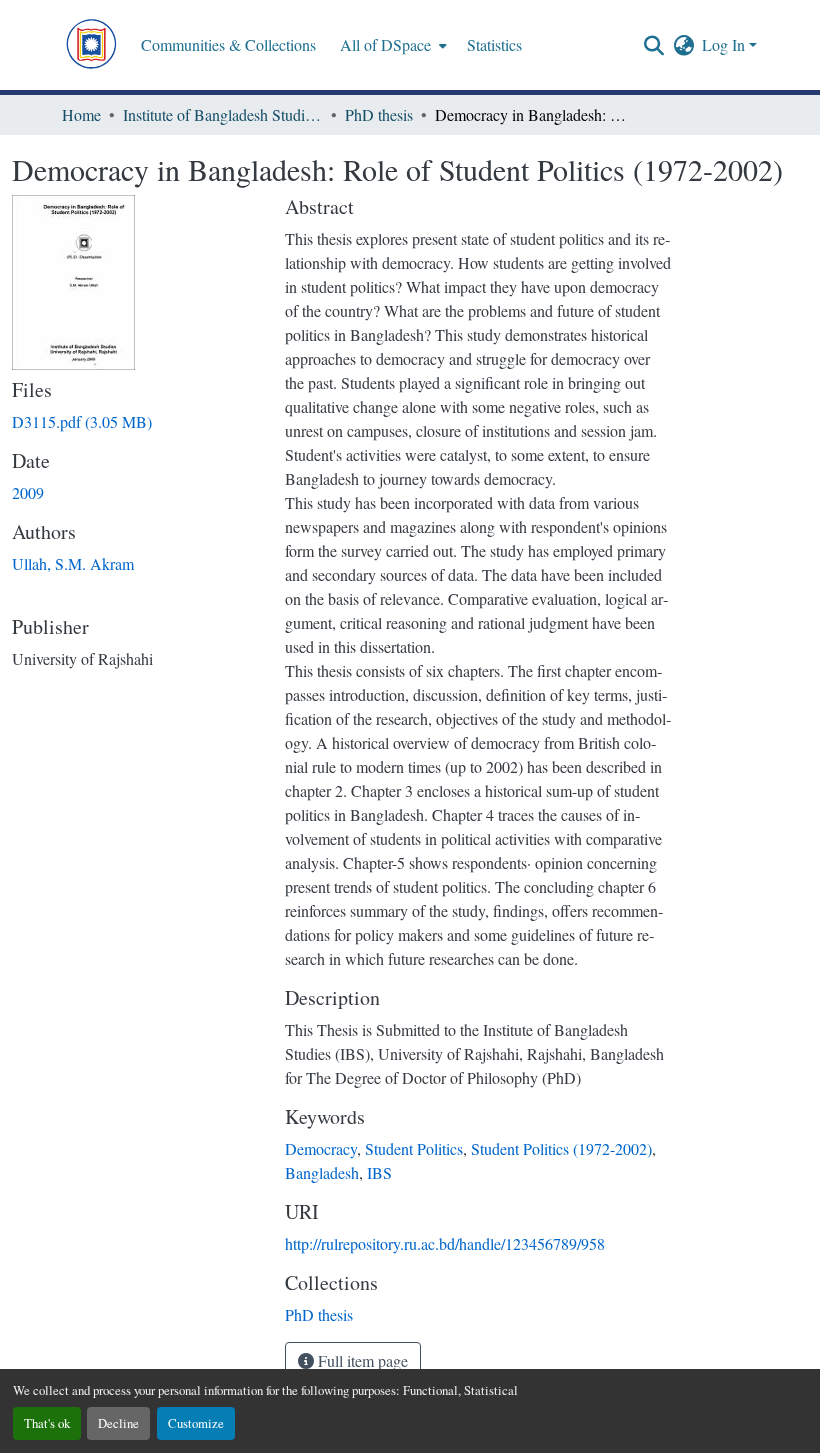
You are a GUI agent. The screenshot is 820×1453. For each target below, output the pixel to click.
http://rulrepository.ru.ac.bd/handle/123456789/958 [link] (445, 1243)
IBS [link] (379, 1172)
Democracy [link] (321, 1148)
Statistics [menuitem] (494, 44)
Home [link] (81, 114)
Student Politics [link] (414, 1148)
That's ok (47, 1423)
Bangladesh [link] (322, 1172)
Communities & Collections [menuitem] (228, 44)
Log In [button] (725, 44)
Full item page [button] (361, 1360)
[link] (136, 422)
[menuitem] (391, 45)
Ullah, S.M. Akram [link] (73, 563)
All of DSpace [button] (385, 44)
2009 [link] (28, 492)
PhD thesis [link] (379, 114)
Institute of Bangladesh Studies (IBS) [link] (223, 114)
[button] (91, 45)
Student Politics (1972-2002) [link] (561, 1148)
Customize (196, 1423)
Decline (118, 1423)
